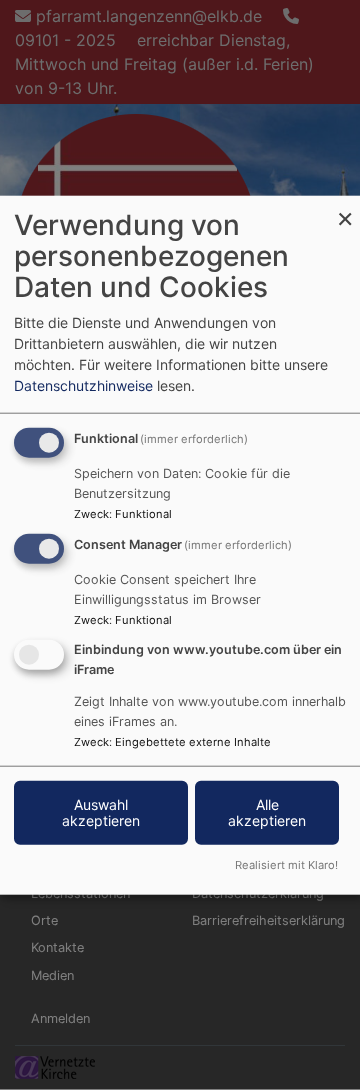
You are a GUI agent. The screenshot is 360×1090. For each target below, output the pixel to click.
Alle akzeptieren (267, 811)
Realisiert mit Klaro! (286, 864)
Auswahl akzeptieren (101, 811)
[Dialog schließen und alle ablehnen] (345, 208)
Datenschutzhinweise (83, 385)
